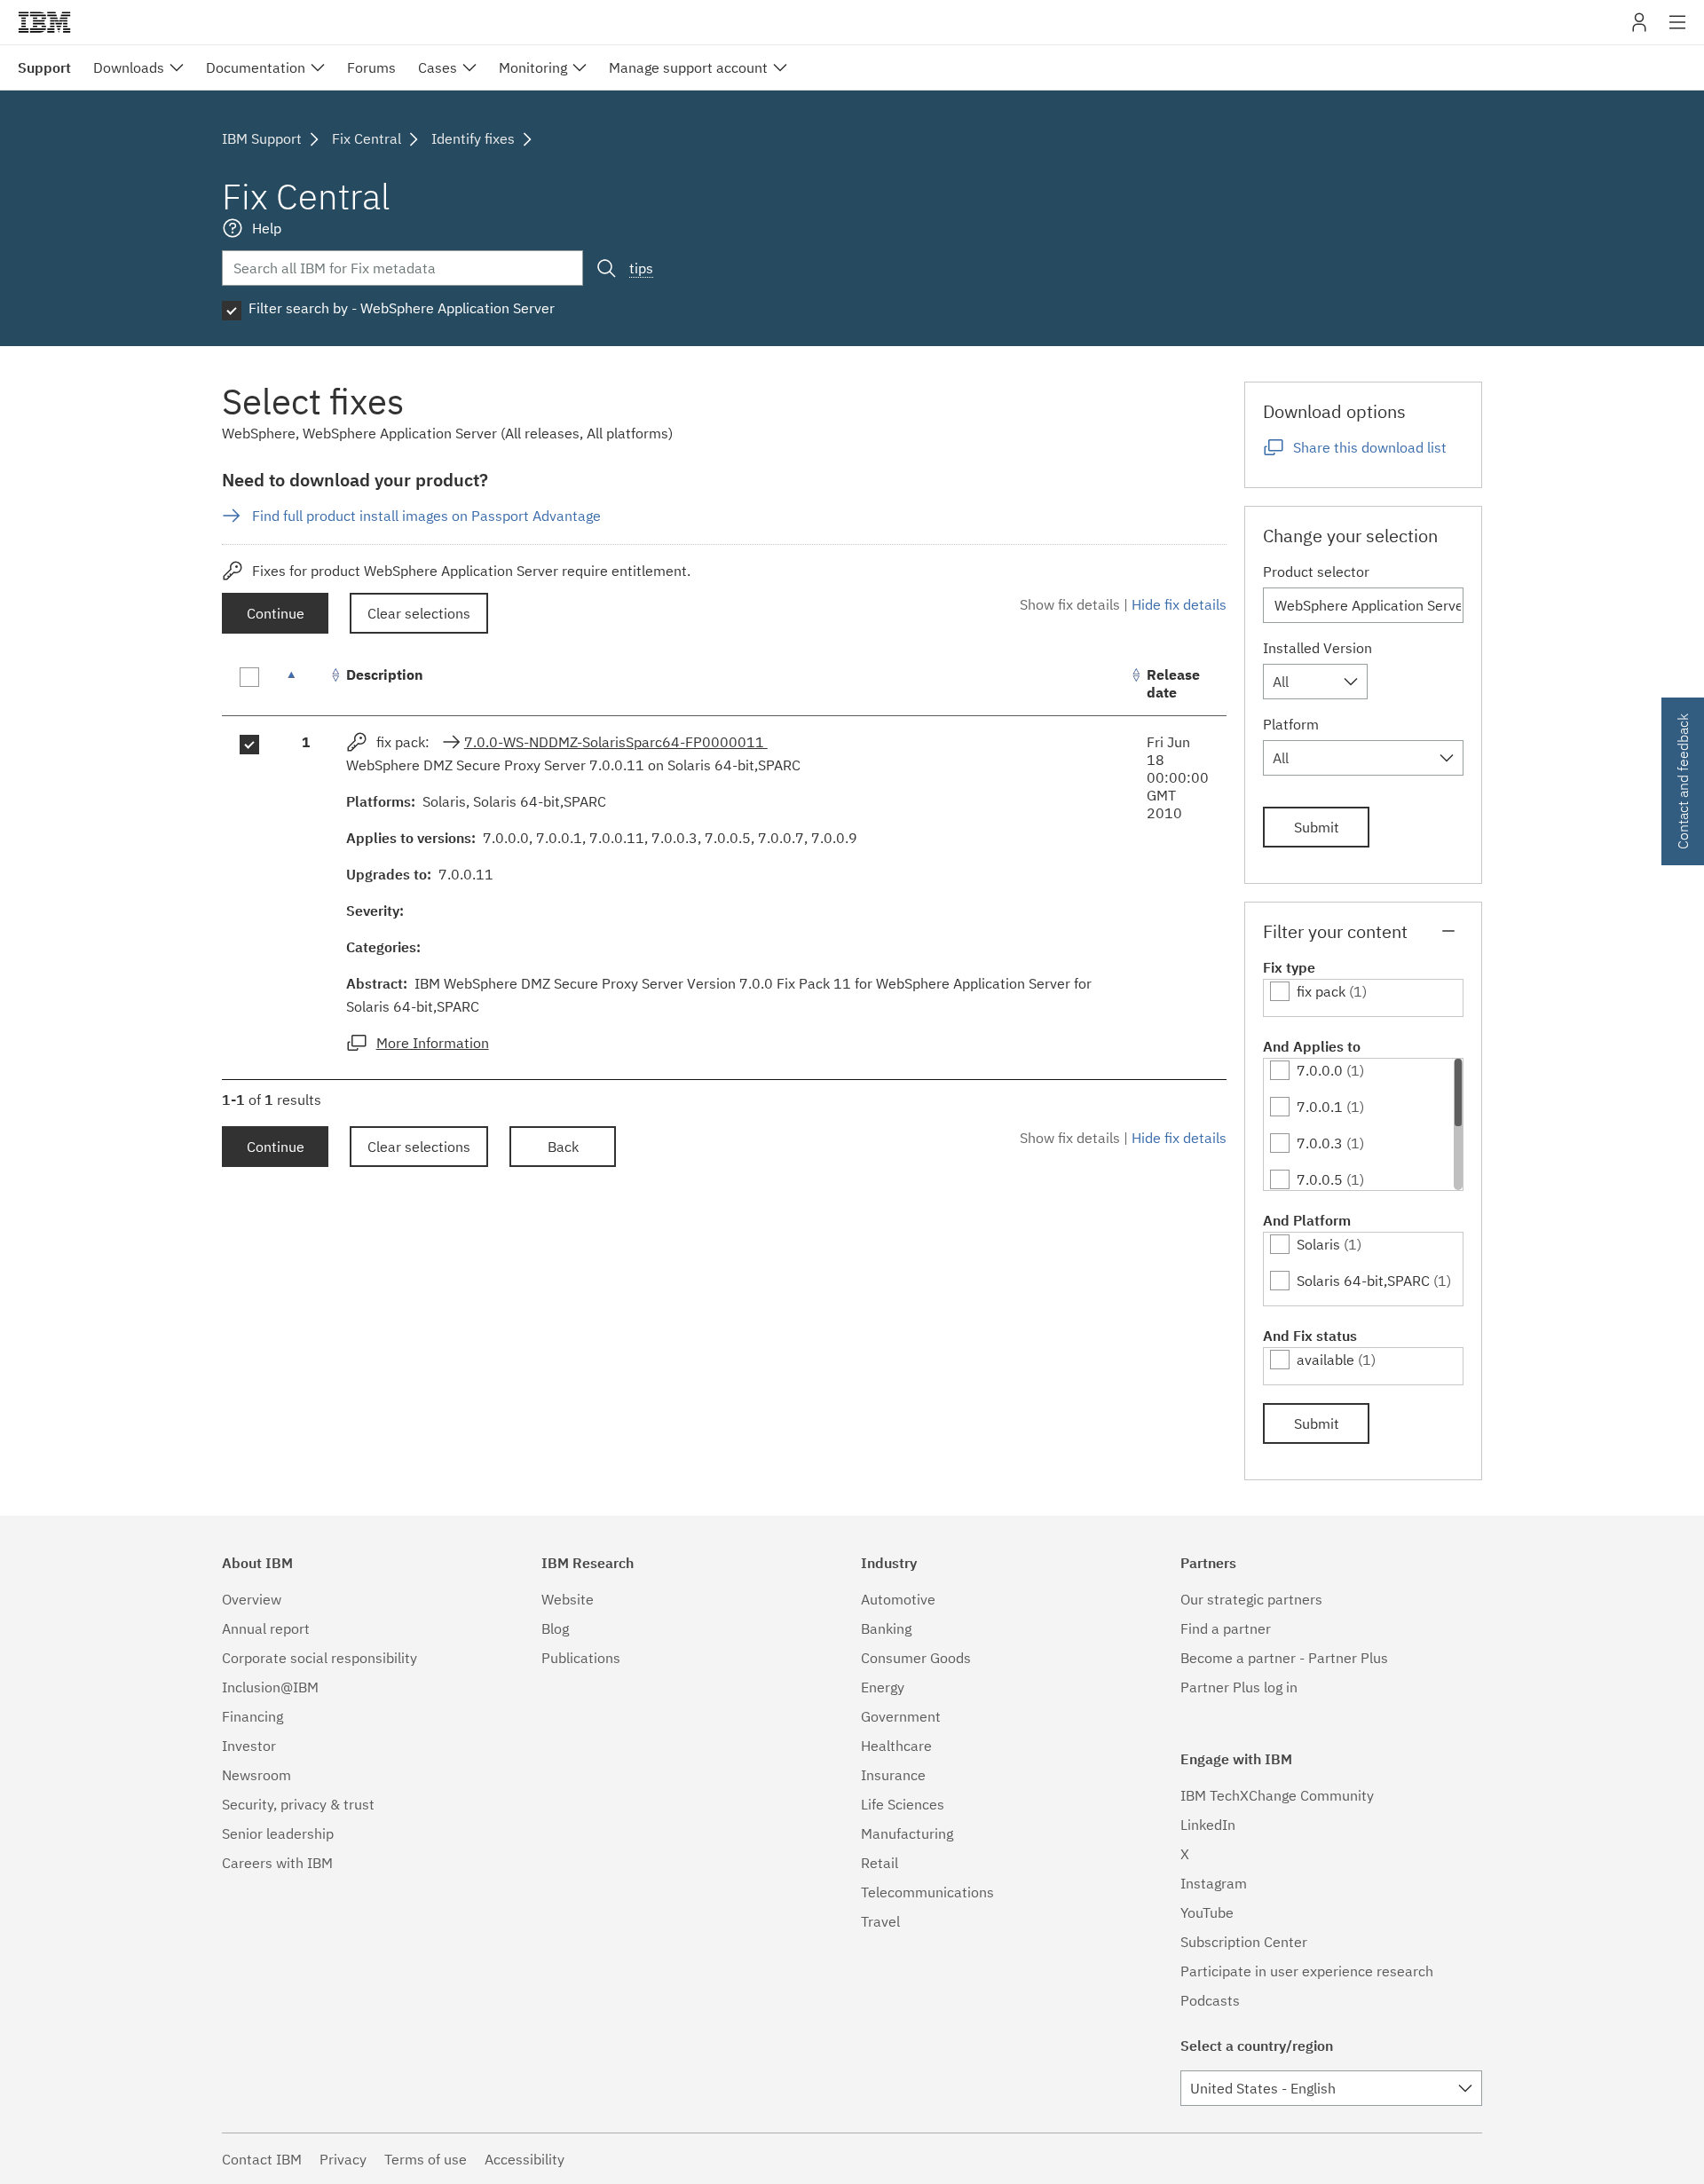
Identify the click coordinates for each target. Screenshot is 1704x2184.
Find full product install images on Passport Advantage (426, 516)
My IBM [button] (1639, 29)
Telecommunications (927, 1892)
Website (568, 1599)
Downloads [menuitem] (129, 67)
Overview (252, 1599)
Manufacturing (907, 1833)
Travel (880, 1921)
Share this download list (1370, 447)
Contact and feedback (1683, 781)
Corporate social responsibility (319, 1658)
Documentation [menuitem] (256, 67)
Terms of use (426, 2159)
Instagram (1214, 1883)
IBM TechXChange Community (1277, 1795)
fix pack (1321, 991)
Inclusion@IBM (270, 1687)
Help (267, 228)
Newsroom (256, 1775)
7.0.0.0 (1320, 1070)
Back (563, 1147)
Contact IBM (262, 2159)
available (1325, 1360)
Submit (1317, 827)
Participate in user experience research (1307, 1971)
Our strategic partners (1251, 1599)
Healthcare (896, 1746)
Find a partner (1226, 1628)
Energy (883, 1687)
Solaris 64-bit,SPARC (1363, 1281)
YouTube (1207, 1912)
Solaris (1318, 1244)
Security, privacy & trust (298, 1804)
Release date (1173, 683)
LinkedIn (1208, 1825)
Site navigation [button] (1678, 31)
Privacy (343, 2159)
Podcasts (1210, 2000)
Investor (249, 1746)
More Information (433, 1043)
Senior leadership (278, 1833)
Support (44, 67)
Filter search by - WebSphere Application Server (402, 308)
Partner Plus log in (1239, 1687)
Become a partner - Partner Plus (1284, 1658)
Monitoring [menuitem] (533, 67)
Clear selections (419, 613)
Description (385, 674)
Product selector (1316, 572)
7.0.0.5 (1320, 1179)
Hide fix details (1179, 604)
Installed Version (1317, 648)
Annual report (266, 1628)
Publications (581, 1658)
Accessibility (525, 2159)
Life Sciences (903, 1804)
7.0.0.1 (1320, 1107)
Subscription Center (1244, 1942)
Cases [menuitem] (438, 67)
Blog (555, 1628)
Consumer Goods (916, 1658)
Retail (880, 1863)
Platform (1291, 724)
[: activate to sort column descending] (306, 684)
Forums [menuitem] (371, 67)
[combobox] (1315, 682)
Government (901, 1716)
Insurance (893, 1775)
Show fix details (1070, 604)
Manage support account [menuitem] (688, 67)
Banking (886, 1628)
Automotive (898, 1599)
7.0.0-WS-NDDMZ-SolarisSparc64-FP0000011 (616, 742)
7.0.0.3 (1320, 1143)
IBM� (44, 22)
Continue (276, 613)
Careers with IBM (277, 1863)
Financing (252, 1716)
